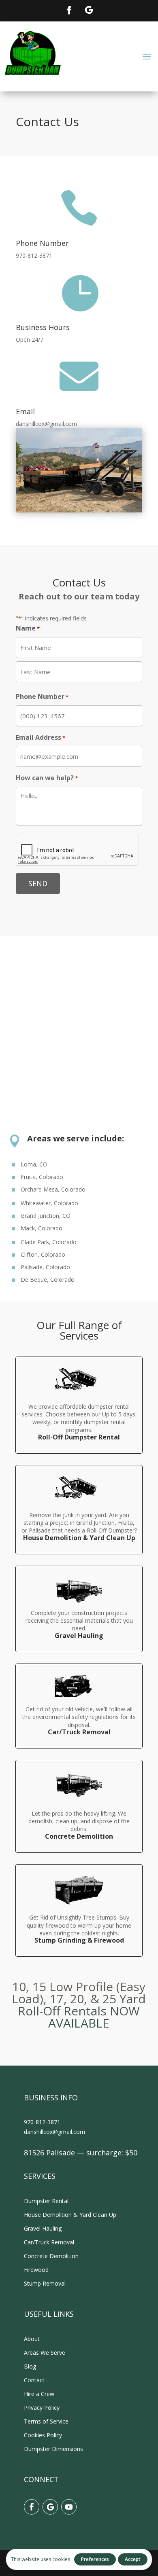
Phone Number (42, 696)
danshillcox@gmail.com (54, 2132)
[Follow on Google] (89, 10)
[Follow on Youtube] (69, 2507)
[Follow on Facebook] (69, 10)
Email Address (41, 737)
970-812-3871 (42, 2122)
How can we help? (47, 778)
